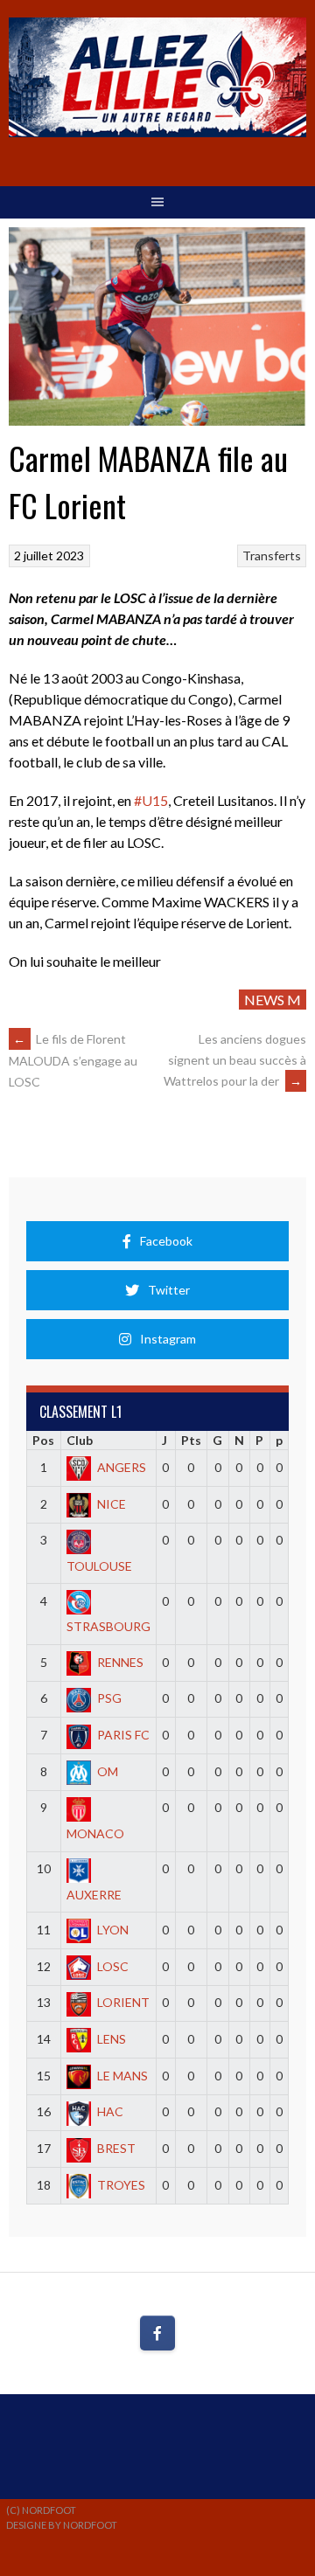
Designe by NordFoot (62, 2525)
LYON (113, 1930)
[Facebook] (157, 2333)
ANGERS (122, 1467)
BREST (116, 2148)
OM (108, 1771)
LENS (112, 2039)
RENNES (120, 1662)
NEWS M (273, 1000)
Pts (191, 1440)
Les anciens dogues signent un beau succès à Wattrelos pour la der (235, 1060)
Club (80, 1440)
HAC (110, 2111)
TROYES (121, 2185)
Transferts (272, 555)
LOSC (113, 1966)
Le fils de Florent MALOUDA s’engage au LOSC (73, 1060)
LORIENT (123, 2002)
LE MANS (122, 2076)
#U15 (151, 800)
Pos (43, 1440)
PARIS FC (123, 1735)
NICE (112, 1504)
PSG (109, 1698)
